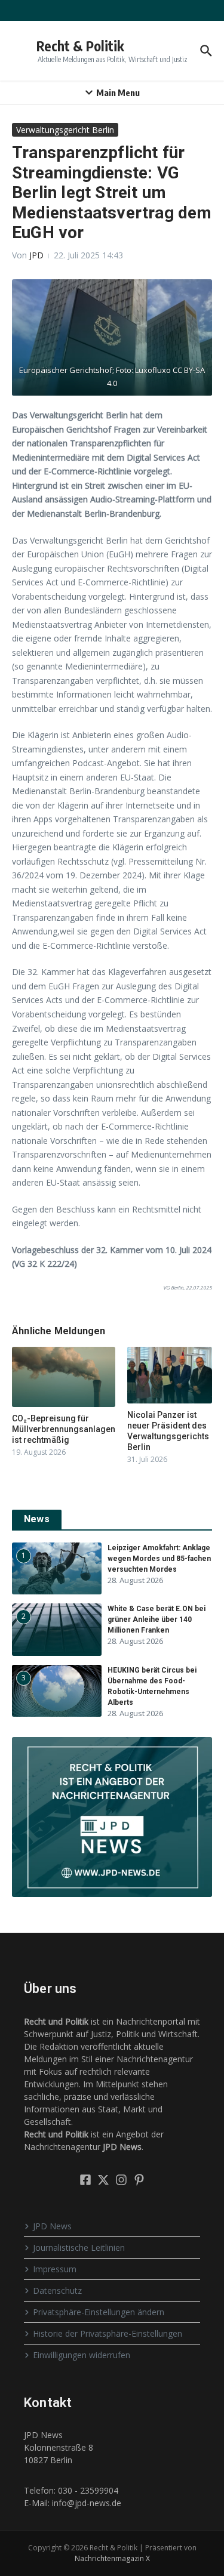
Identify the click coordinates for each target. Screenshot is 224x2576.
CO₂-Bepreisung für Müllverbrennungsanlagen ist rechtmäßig (64, 1429)
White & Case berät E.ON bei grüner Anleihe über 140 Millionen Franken (157, 1619)
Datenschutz (57, 2290)
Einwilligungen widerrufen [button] (82, 2355)
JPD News (52, 2226)
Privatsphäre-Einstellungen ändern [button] (99, 2312)
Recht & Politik (80, 46)
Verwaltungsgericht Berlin (65, 130)
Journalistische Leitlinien (79, 2248)
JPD (36, 255)
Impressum (55, 2269)
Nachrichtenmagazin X (112, 2558)
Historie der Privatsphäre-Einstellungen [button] (108, 2333)
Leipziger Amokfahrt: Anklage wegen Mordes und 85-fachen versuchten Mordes (159, 1559)
